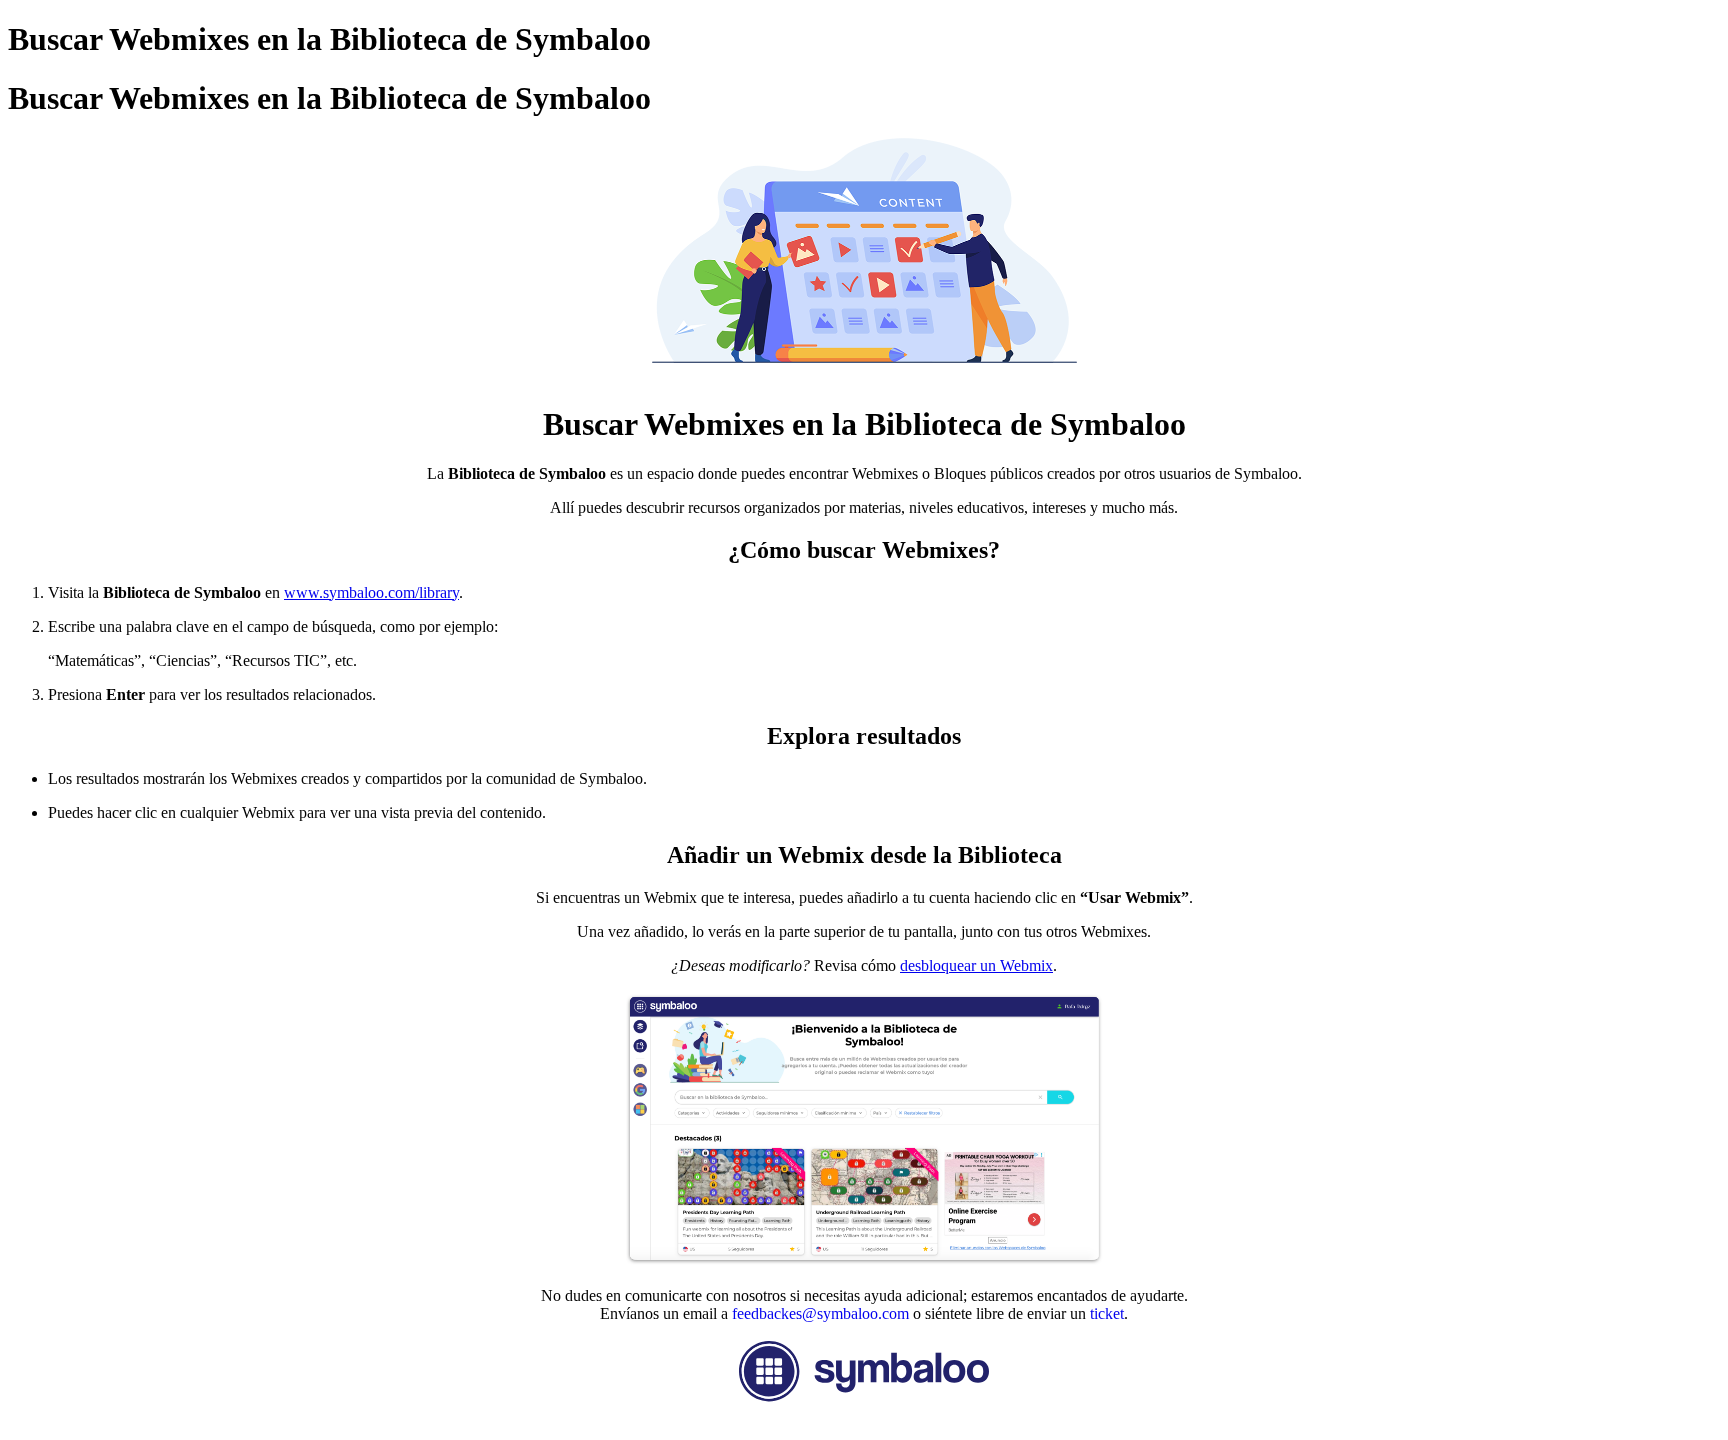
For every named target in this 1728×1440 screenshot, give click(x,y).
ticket (1105, 1313)
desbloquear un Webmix (976, 965)
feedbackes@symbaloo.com (820, 1313)
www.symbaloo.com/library (371, 592)
